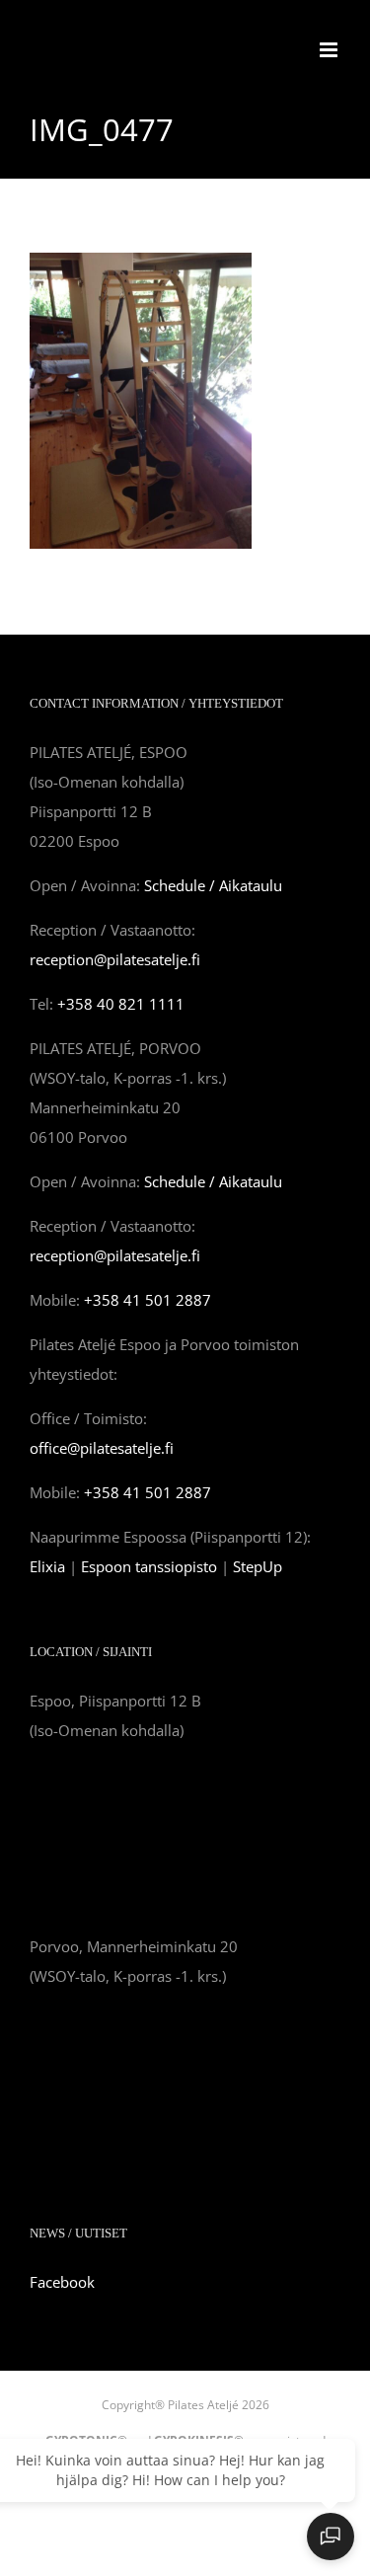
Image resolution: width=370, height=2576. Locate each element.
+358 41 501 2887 (148, 1300)
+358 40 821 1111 (121, 1004)
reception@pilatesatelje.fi (115, 959)
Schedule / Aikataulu (213, 885)
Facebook (62, 2282)
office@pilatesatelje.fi (102, 1448)
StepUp (258, 1566)
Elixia (47, 1566)
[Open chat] (331, 2537)
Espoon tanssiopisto (149, 1566)
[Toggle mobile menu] (330, 50)
